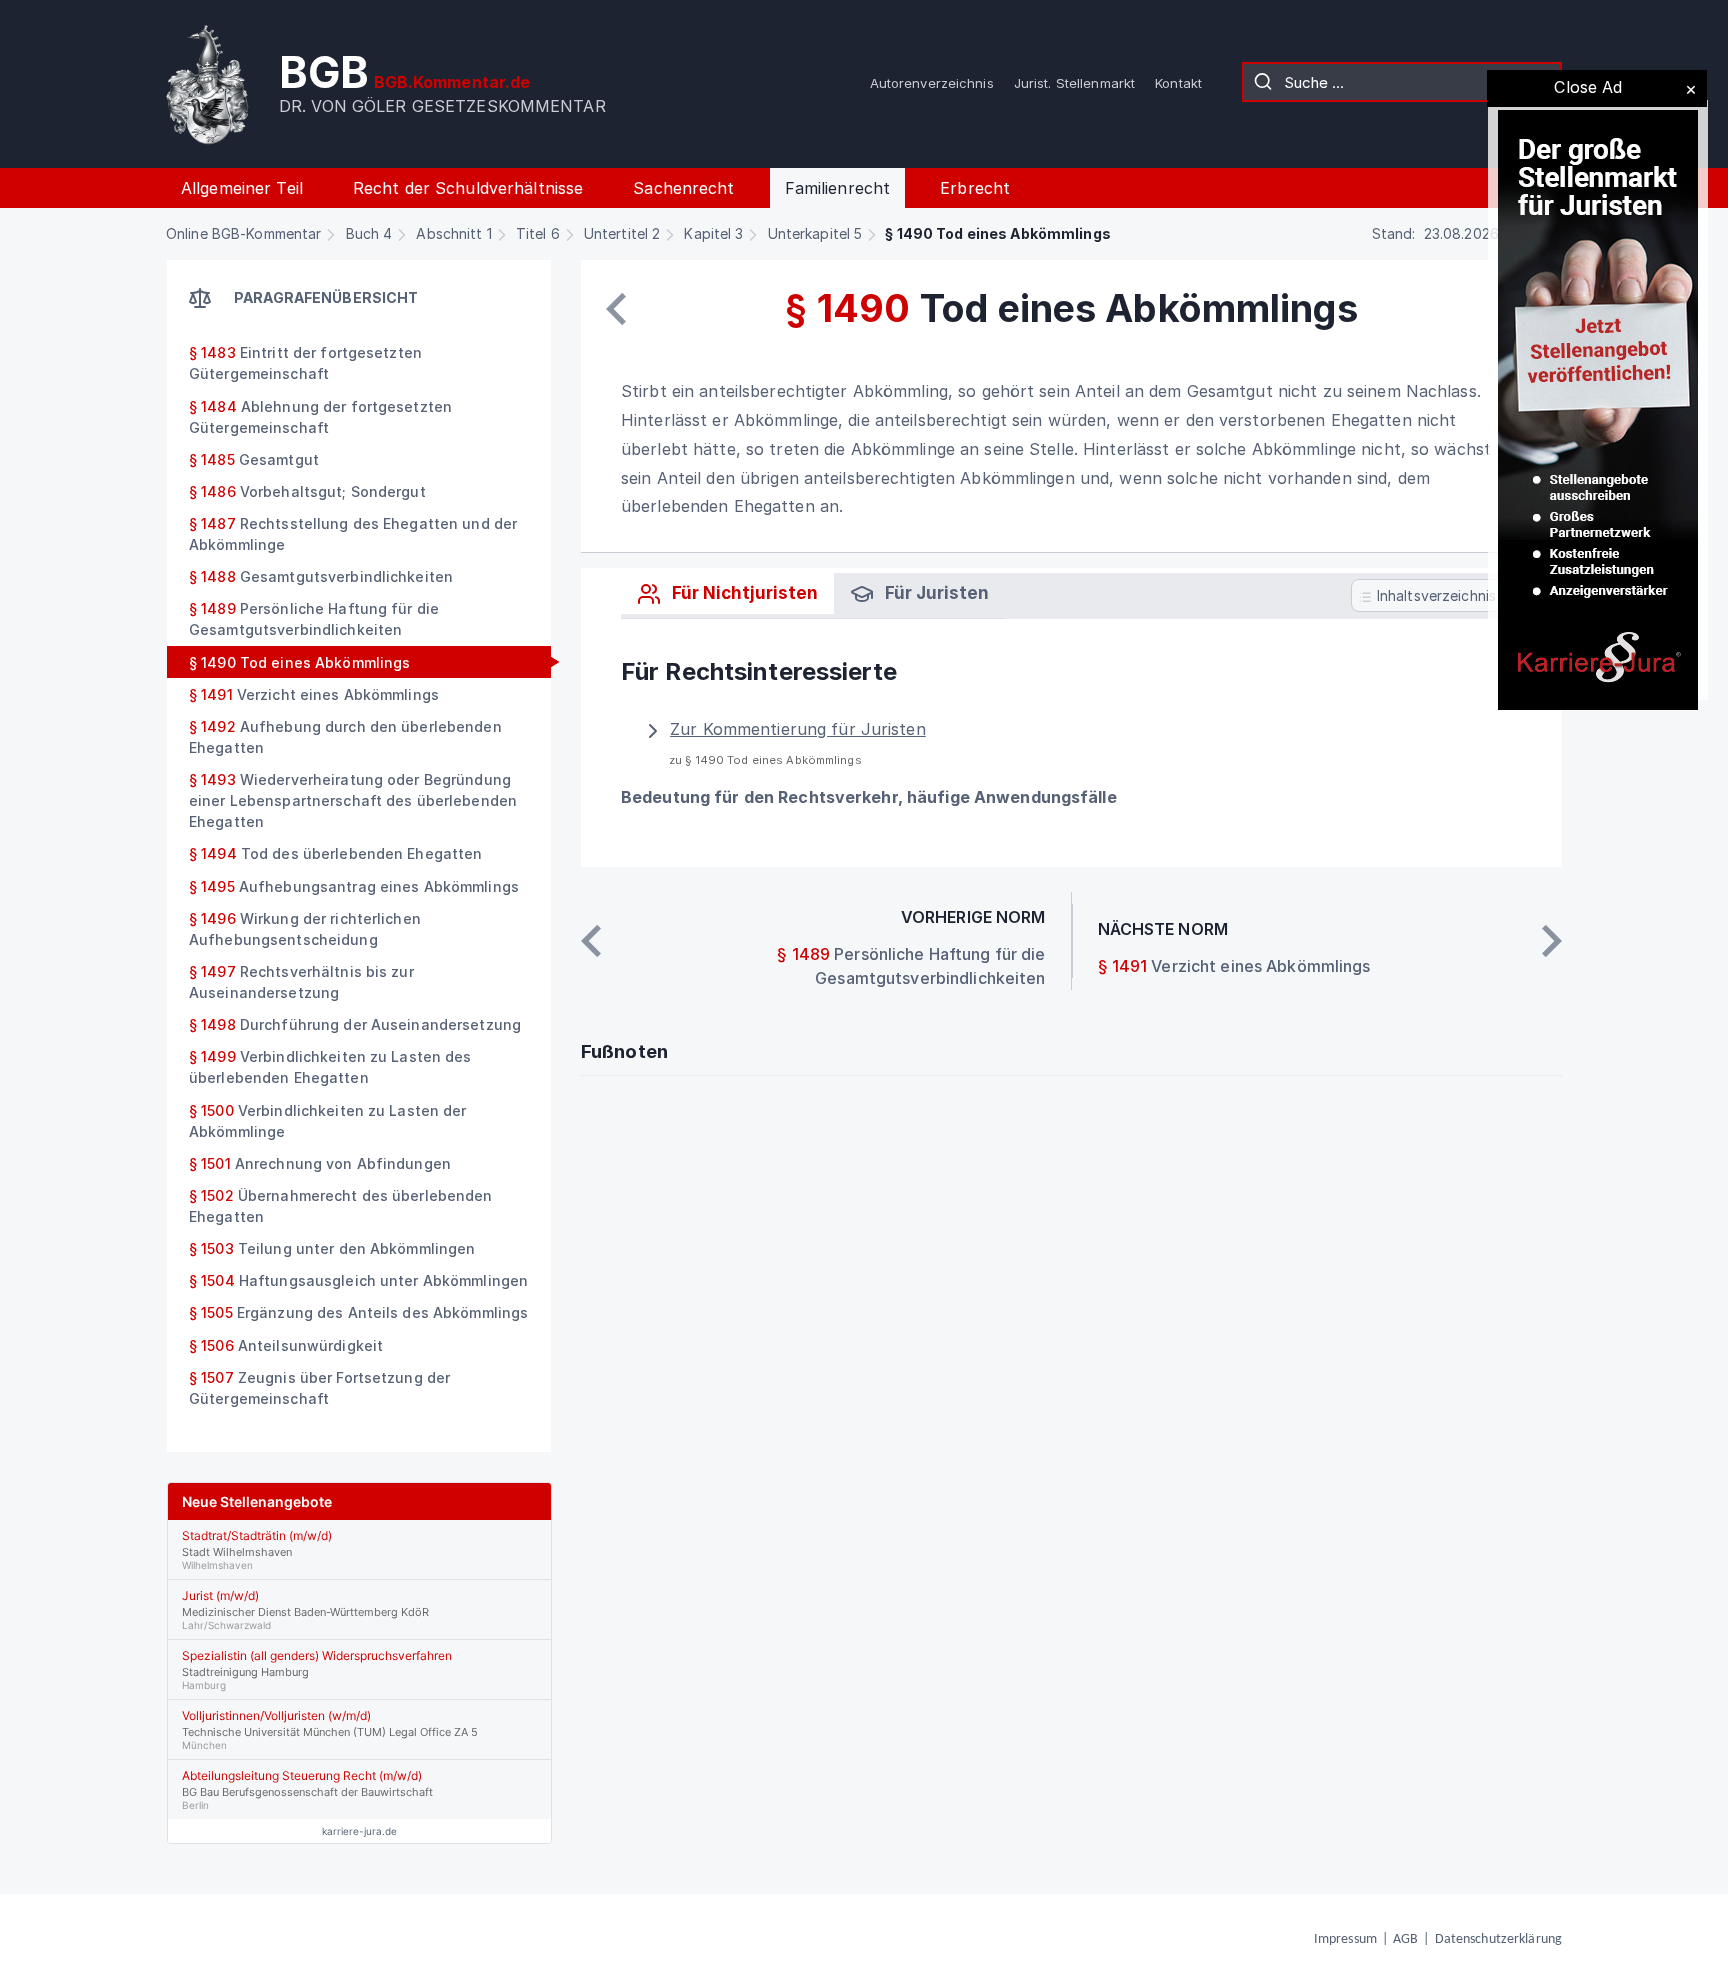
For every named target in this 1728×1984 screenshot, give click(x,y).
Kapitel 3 (713, 233)
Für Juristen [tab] (935, 593)
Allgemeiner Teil (242, 188)
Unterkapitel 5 (815, 233)
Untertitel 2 (622, 233)
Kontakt (1178, 83)
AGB (1405, 1939)
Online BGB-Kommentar (243, 233)
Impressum (1345, 1939)
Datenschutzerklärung (1498, 1939)
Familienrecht (838, 188)
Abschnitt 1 (453, 233)
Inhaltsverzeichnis (1434, 595)
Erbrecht (975, 188)
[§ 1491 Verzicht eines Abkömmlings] (1552, 941)
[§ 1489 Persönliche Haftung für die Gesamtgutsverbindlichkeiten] (616, 309)
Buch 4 (369, 233)
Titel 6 (538, 233)
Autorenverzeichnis (932, 83)
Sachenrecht (683, 188)
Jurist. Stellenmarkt (1074, 83)
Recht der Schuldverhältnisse (468, 188)
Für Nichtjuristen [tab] (743, 593)
